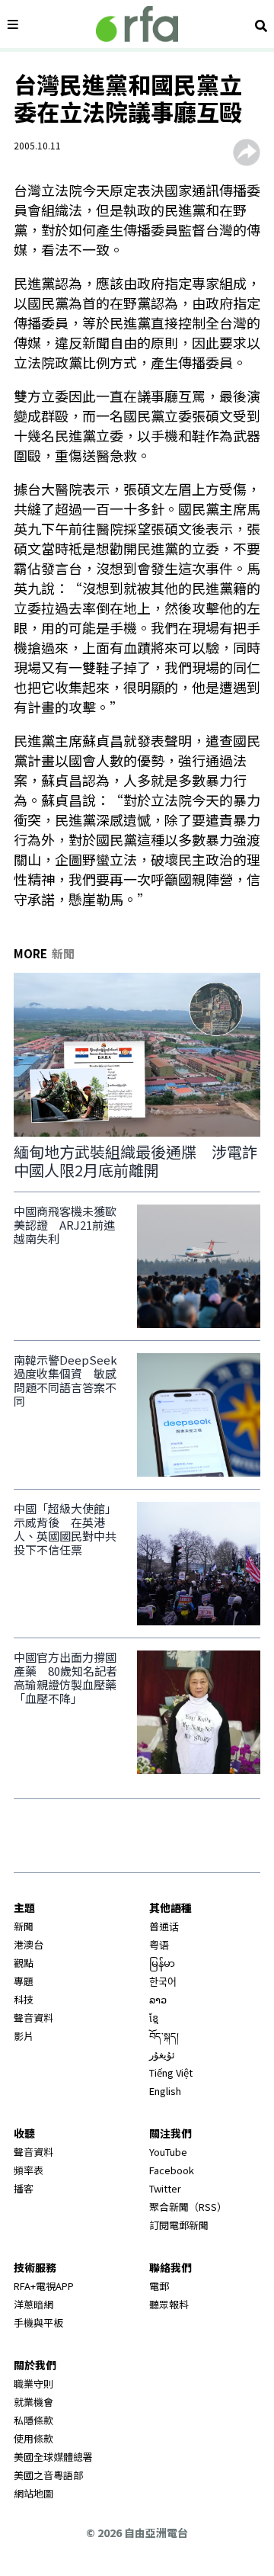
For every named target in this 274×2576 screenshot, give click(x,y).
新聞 (24, 1926)
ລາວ (158, 1999)
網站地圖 (33, 2493)
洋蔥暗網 (33, 2304)
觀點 (24, 1963)
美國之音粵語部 (48, 2475)
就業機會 (33, 2402)
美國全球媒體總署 (53, 2457)
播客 (24, 2188)
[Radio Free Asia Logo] (137, 24)
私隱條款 (33, 2420)
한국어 (163, 1981)
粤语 (159, 1944)
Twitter (165, 2188)
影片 (24, 2036)
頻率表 (29, 2170)
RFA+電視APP (44, 2286)
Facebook (172, 2170)
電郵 (159, 2286)
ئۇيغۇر (162, 2054)
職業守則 (33, 2384)
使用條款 (33, 2438)
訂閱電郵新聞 (179, 2225)
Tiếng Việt (171, 2072)
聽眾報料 (169, 2304)
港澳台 (29, 1944)
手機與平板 (38, 2323)
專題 (24, 1981)
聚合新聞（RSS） (188, 2207)
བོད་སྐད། (164, 2036)
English (165, 2091)
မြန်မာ (162, 1963)
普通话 (164, 1926)
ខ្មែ (154, 2018)
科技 (24, 1999)
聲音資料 (33, 2018)
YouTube (168, 2152)
